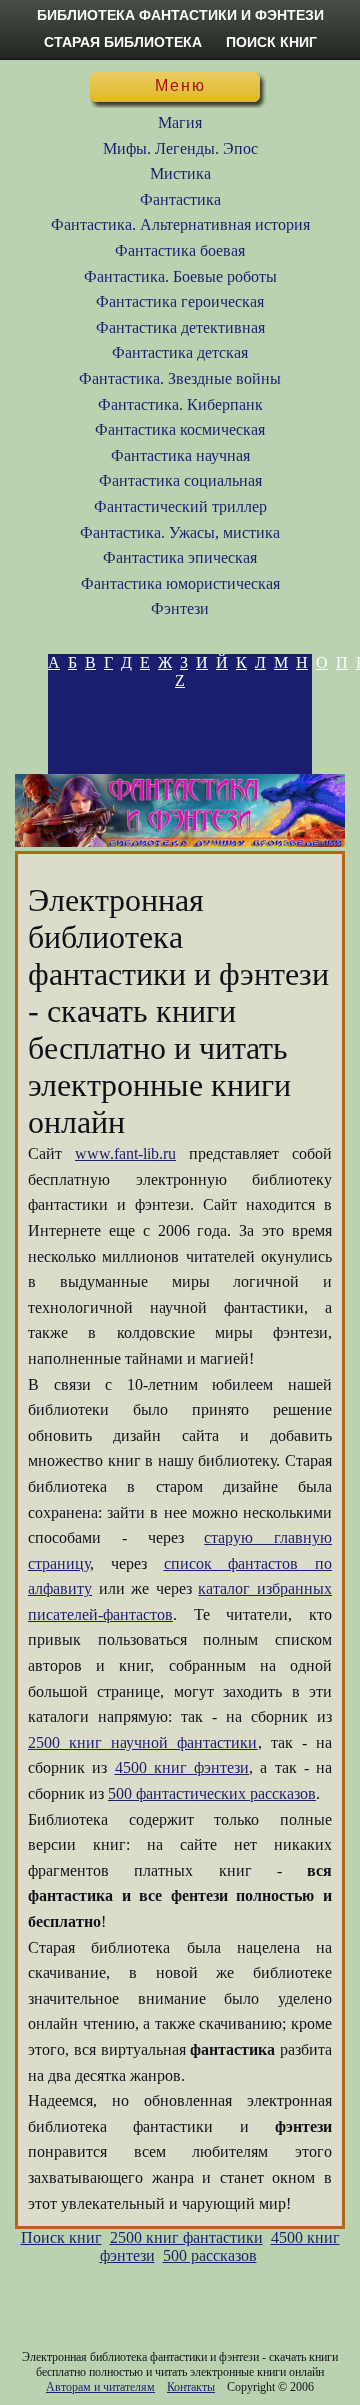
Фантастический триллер (180, 506)
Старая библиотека (123, 42)
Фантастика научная (180, 455)
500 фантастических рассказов (212, 1793)
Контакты (191, 2387)
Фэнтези (180, 608)
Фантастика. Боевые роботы (180, 276)
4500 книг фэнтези (182, 1767)
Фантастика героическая (180, 301)
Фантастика (180, 199)
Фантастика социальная (180, 480)
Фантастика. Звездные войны (180, 378)
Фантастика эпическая (180, 557)
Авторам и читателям (100, 2387)
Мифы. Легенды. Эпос (180, 148)
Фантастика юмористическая (180, 583)
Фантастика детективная (180, 327)
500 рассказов (210, 2255)
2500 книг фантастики (186, 2237)
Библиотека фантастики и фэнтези (180, 15)
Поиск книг (271, 42)
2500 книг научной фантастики (143, 1742)
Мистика (180, 173)
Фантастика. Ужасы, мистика (180, 532)
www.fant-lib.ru (125, 1153)
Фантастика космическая (180, 429)
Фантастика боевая (180, 250)
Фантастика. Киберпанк (180, 404)
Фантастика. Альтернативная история (180, 224)
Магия (180, 122)
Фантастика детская (180, 352)
